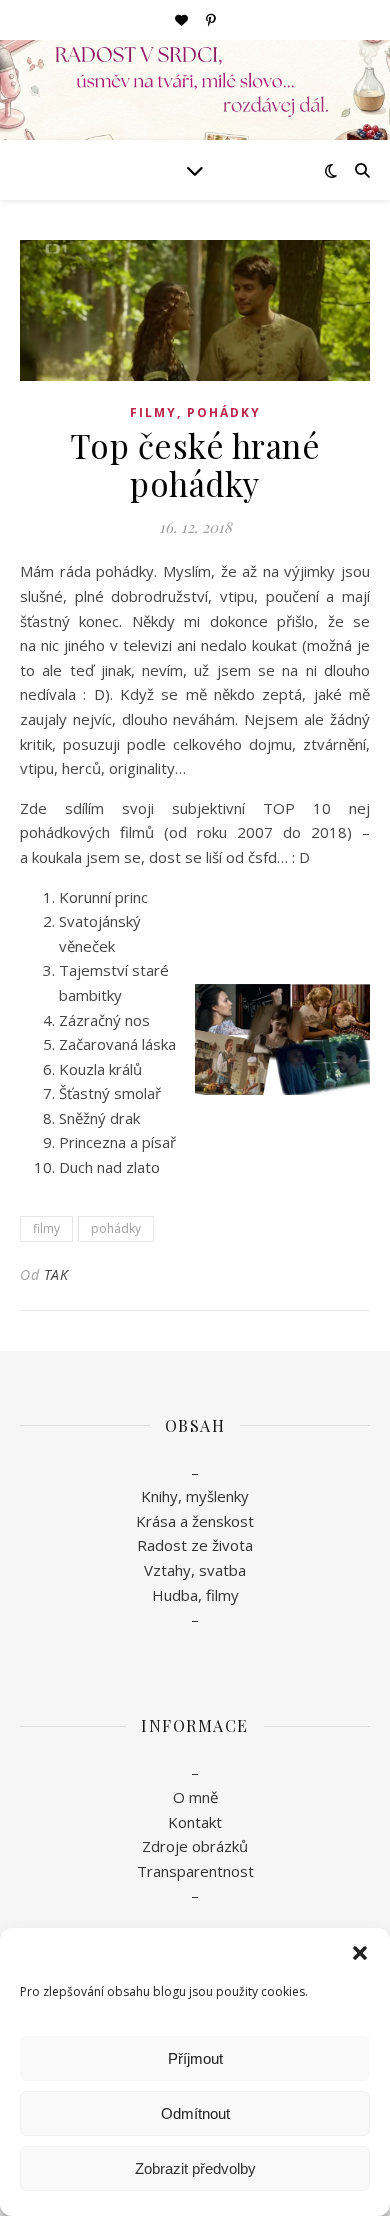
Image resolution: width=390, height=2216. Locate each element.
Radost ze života (195, 1545)
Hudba (175, 1595)
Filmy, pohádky (195, 412)
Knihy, (161, 1496)
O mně (195, 1797)
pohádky (116, 1228)
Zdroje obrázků (195, 1846)
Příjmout (195, 2058)
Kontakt (195, 1822)
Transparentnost (195, 1871)
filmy (46, 1228)
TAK (56, 1274)
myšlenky (215, 1496)
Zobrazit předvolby (195, 2168)
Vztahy (167, 1570)
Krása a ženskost (195, 1521)
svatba (222, 1570)
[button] (360, 1953)
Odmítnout (195, 2113)
